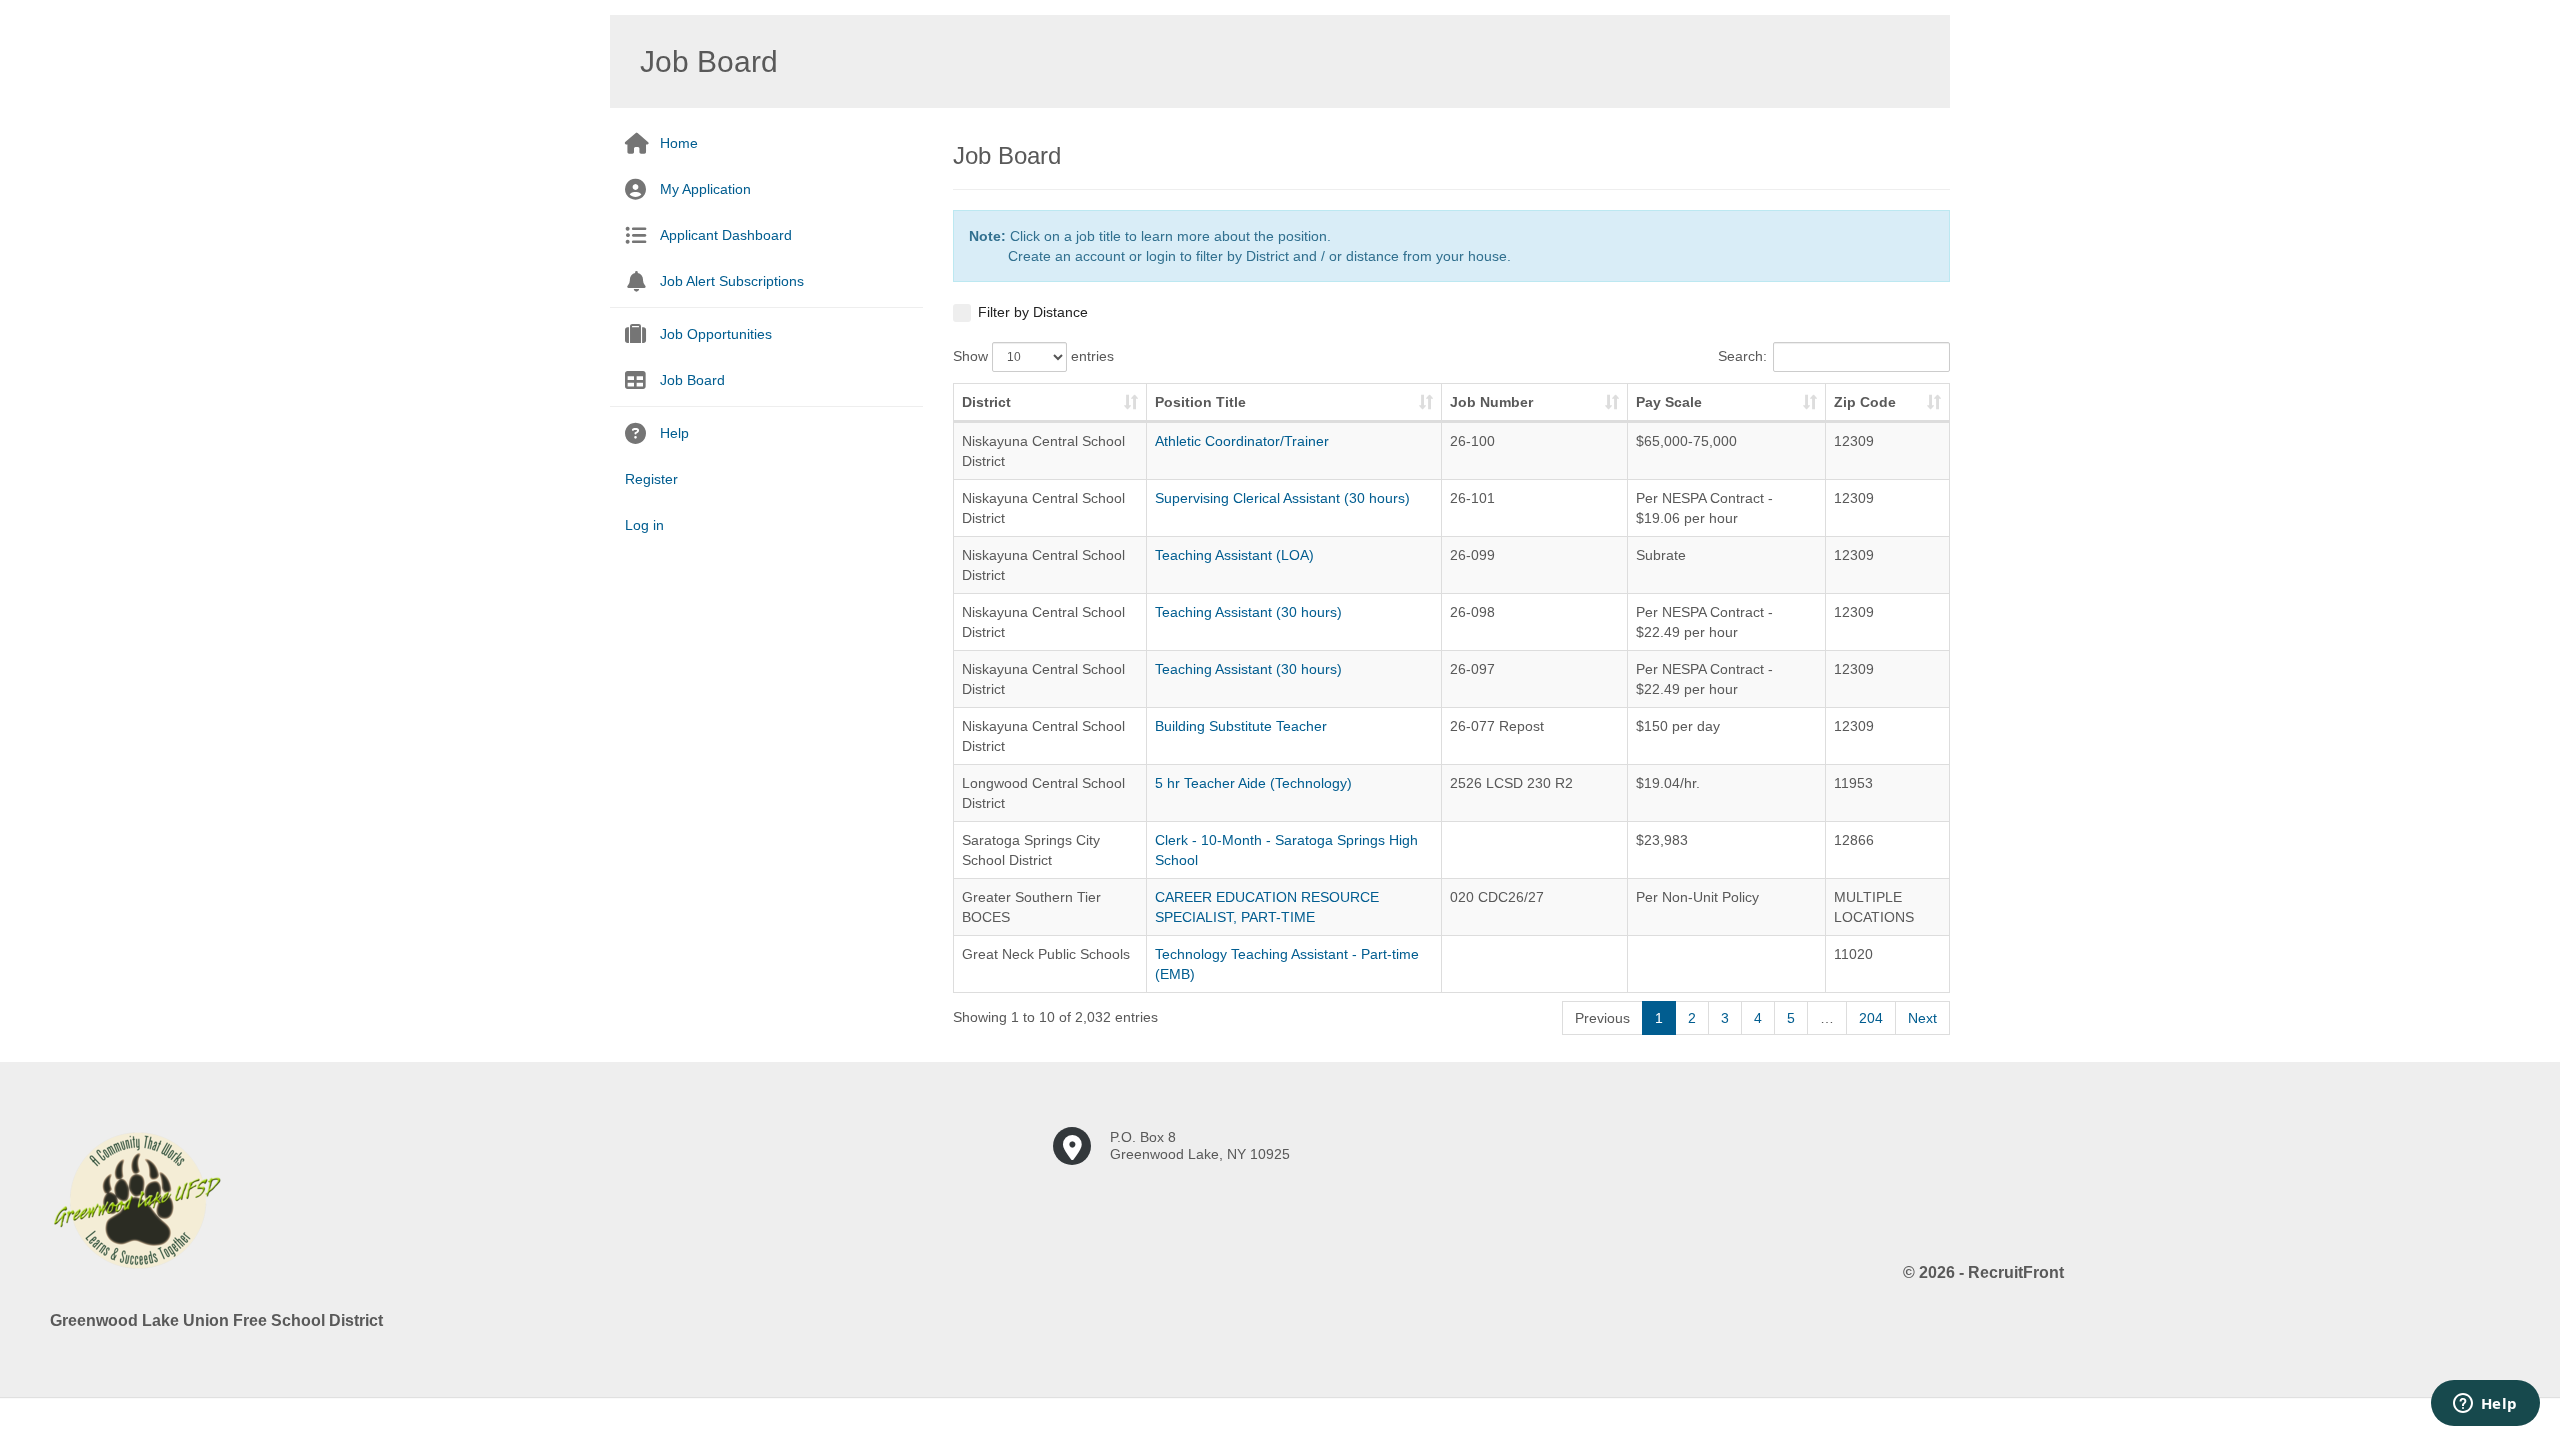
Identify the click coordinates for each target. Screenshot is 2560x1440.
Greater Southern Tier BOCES (1031, 907)
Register (651, 479)
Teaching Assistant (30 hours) (1248, 612)
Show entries (1033, 356)
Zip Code (1865, 402)
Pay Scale (1669, 402)
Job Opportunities (716, 334)
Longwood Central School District (1043, 793)
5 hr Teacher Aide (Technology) (1253, 783)
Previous (1602, 1018)
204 (1871, 1018)
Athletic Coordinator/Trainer (1242, 441)
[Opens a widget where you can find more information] (2485, 1405)
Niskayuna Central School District (1043, 451)
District (986, 402)
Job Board (692, 380)
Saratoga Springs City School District (1031, 850)
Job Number (1491, 402)
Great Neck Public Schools (1046, 954)
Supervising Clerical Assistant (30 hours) (1282, 498)
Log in (644, 525)
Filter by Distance (1033, 312)
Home (679, 143)
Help (674, 433)
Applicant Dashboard (726, 235)
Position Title (1200, 402)
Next (1922, 1018)
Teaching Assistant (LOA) (1234, 555)
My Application (705, 189)
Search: (1742, 356)
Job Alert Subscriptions (732, 281)
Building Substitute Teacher (1241, 726)
